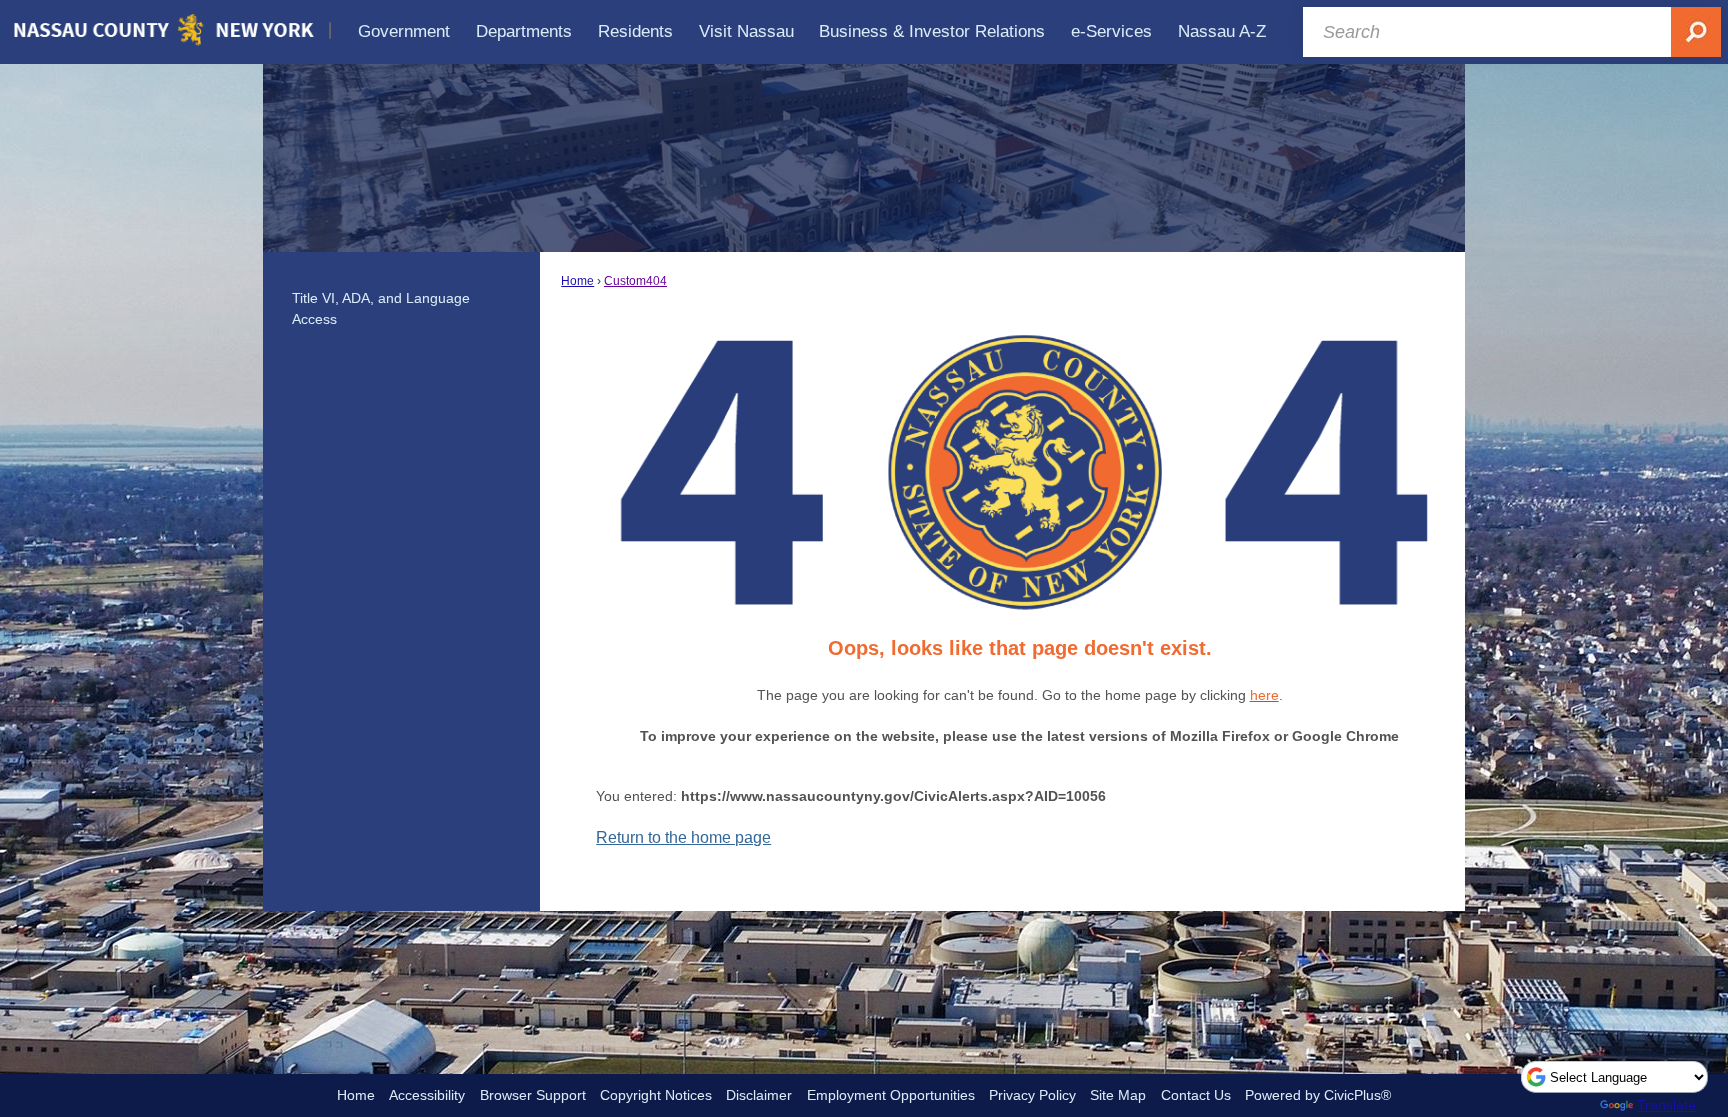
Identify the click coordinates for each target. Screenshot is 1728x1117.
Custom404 (635, 281)
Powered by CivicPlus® (1318, 1095)
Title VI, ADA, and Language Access (381, 309)
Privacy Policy (1032, 1095)
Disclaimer (759, 1095)
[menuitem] (405, 31)
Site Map (1118, 1095)
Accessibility (427, 1095)
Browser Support (533, 1095)
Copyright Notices (656, 1095)
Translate (1666, 1105)
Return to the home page (683, 837)
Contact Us (1196, 1095)
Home (577, 281)
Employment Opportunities (891, 1095)
